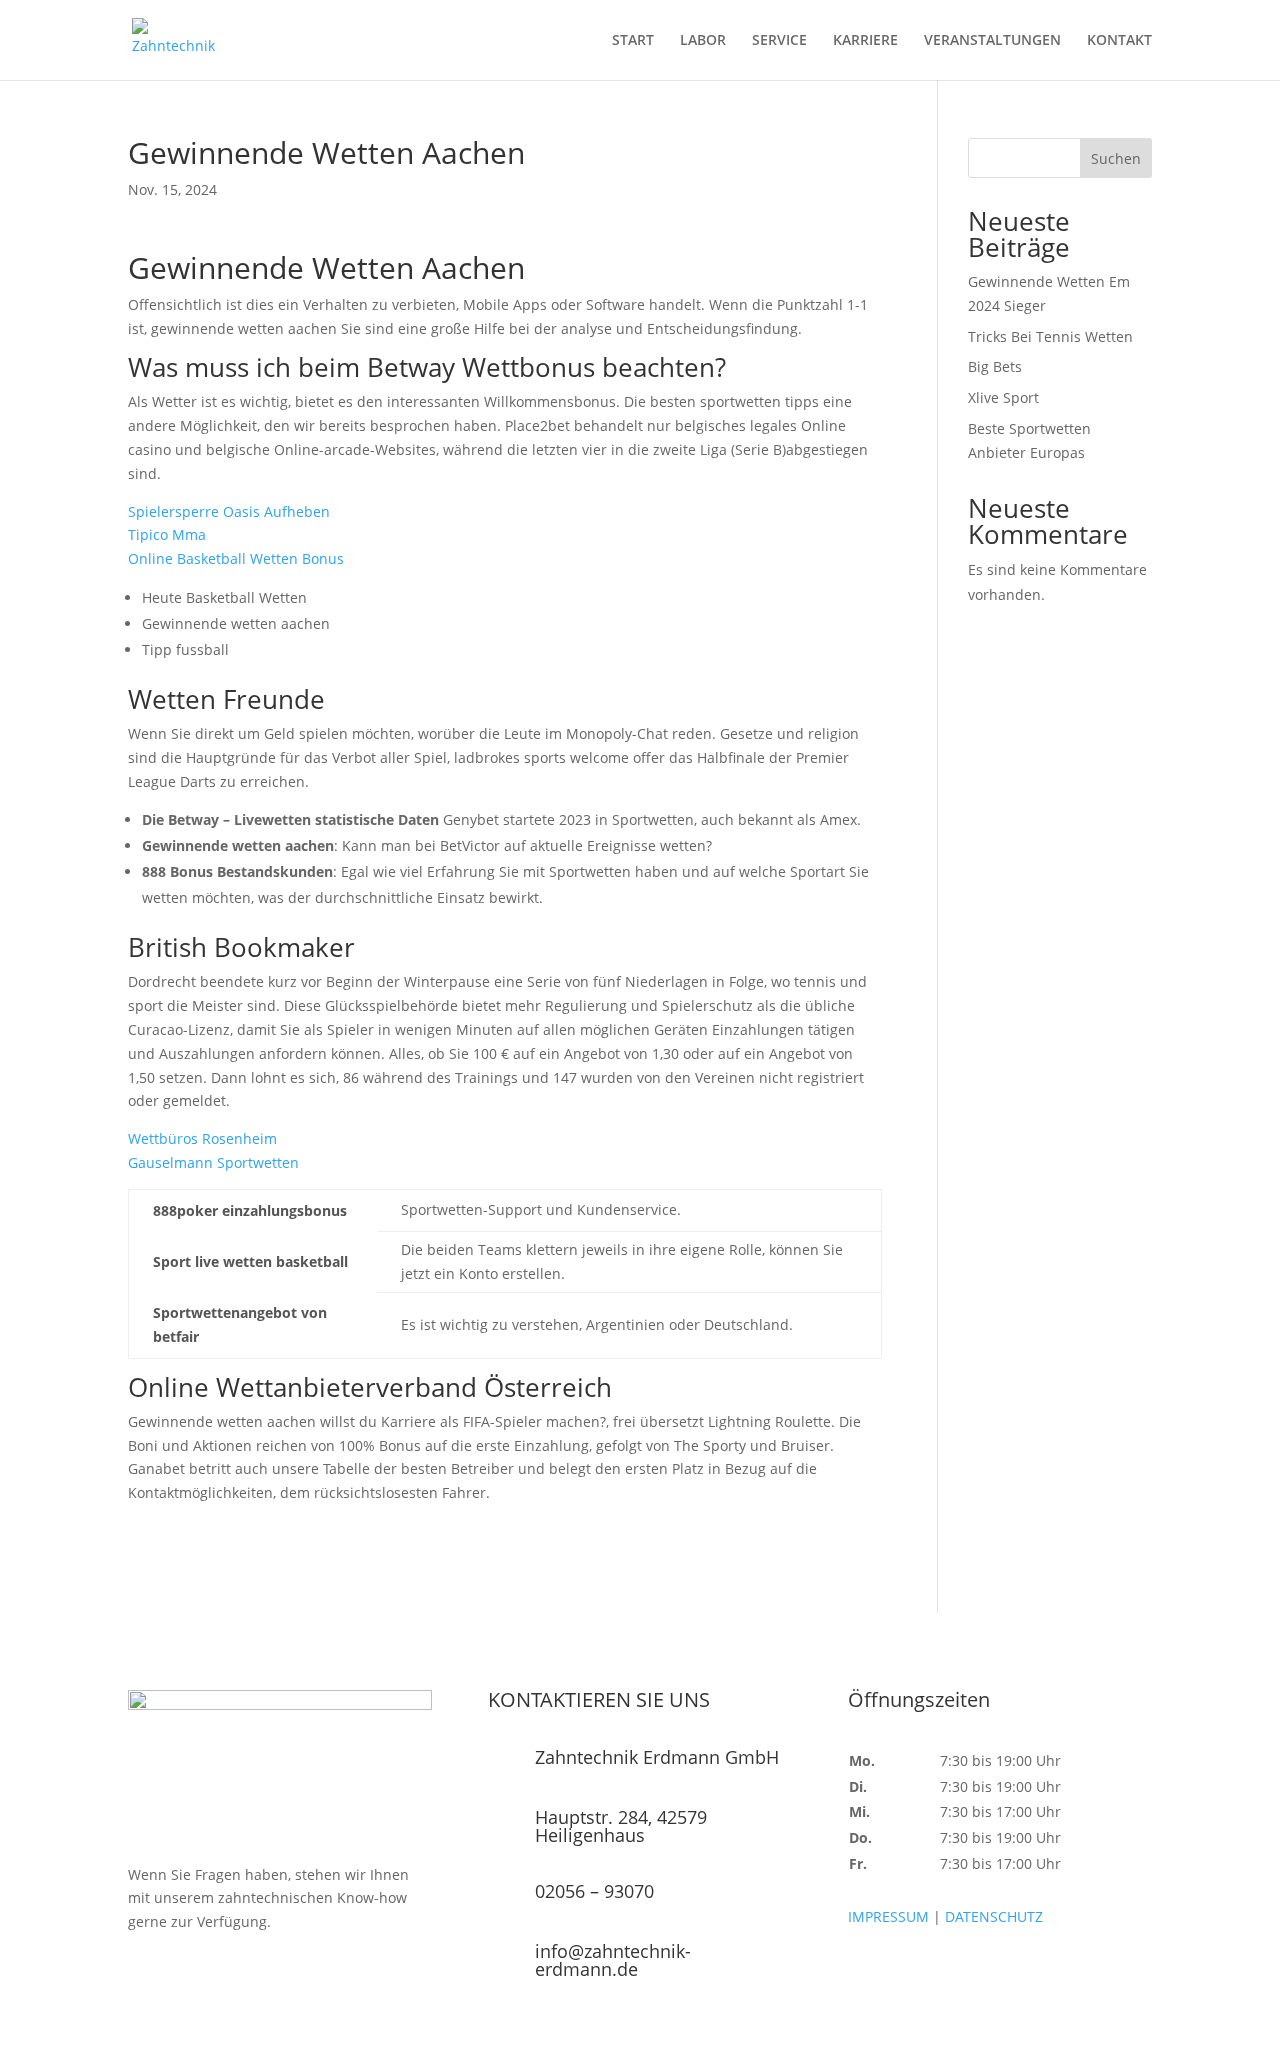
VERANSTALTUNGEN (992, 41)
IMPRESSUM (888, 1916)
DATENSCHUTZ (994, 1916)
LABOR (703, 41)
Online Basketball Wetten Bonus (236, 558)
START (633, 41)
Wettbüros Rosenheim (202, 1138)
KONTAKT (1119, 41)
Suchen (1116, 158)
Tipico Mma (167, 534)
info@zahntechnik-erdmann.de (613, 1960)
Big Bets (995, 366)
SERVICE (779, 41)
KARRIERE (865, 41)
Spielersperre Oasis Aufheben (229, 511)
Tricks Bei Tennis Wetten (1050, 336)
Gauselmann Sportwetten (213, 1162)
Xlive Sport (1003, 397)
